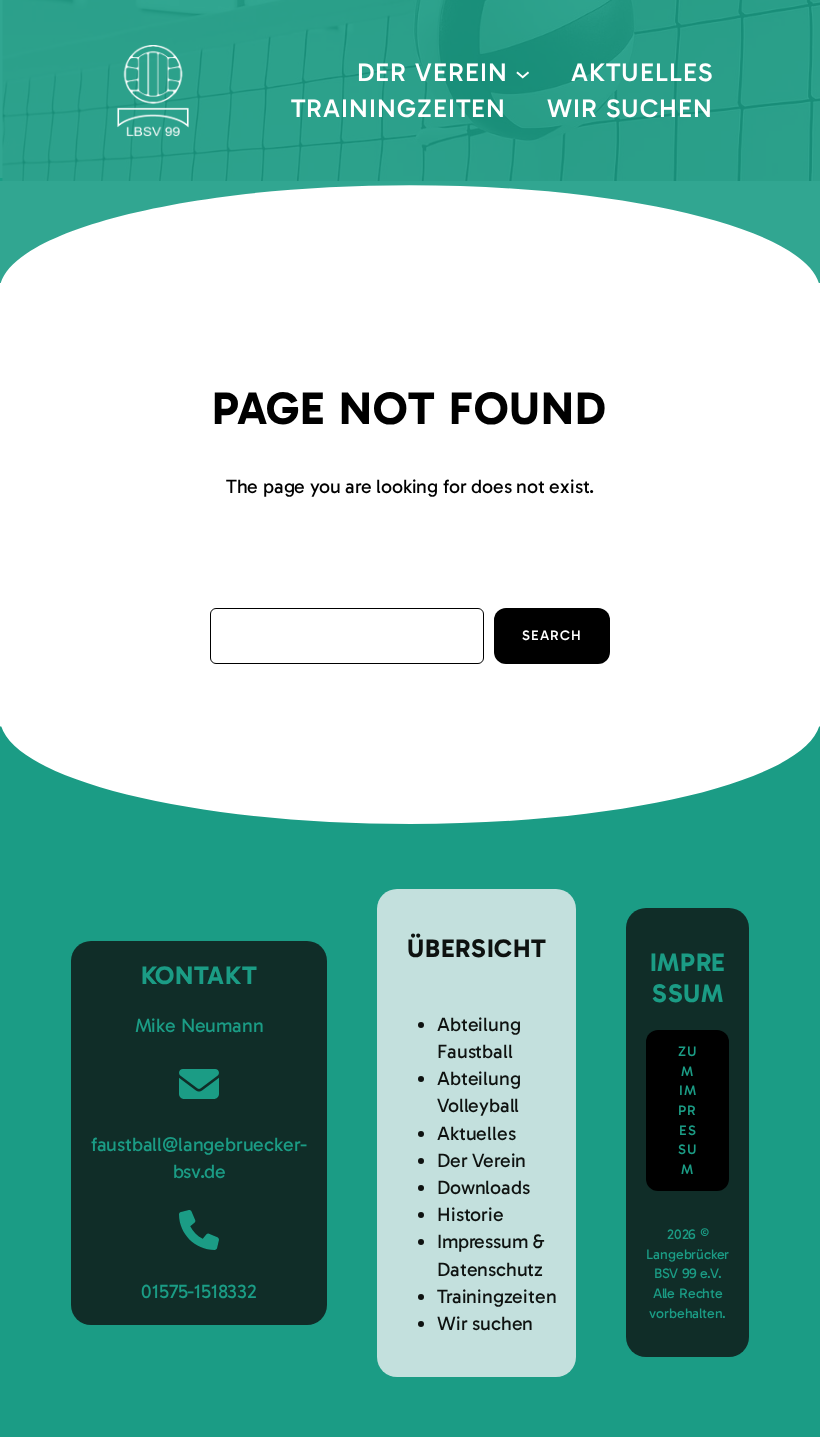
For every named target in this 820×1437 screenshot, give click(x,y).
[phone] (199, 1230)
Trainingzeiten (496, 1296)
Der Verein (481, 1160)
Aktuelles (476, 1133)
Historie (470, 1214)
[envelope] (199, 1084)
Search (552, 635)
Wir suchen (485, 1323)
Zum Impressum (688, 1110)
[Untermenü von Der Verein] (522, 72)
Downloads (483, 1187)
